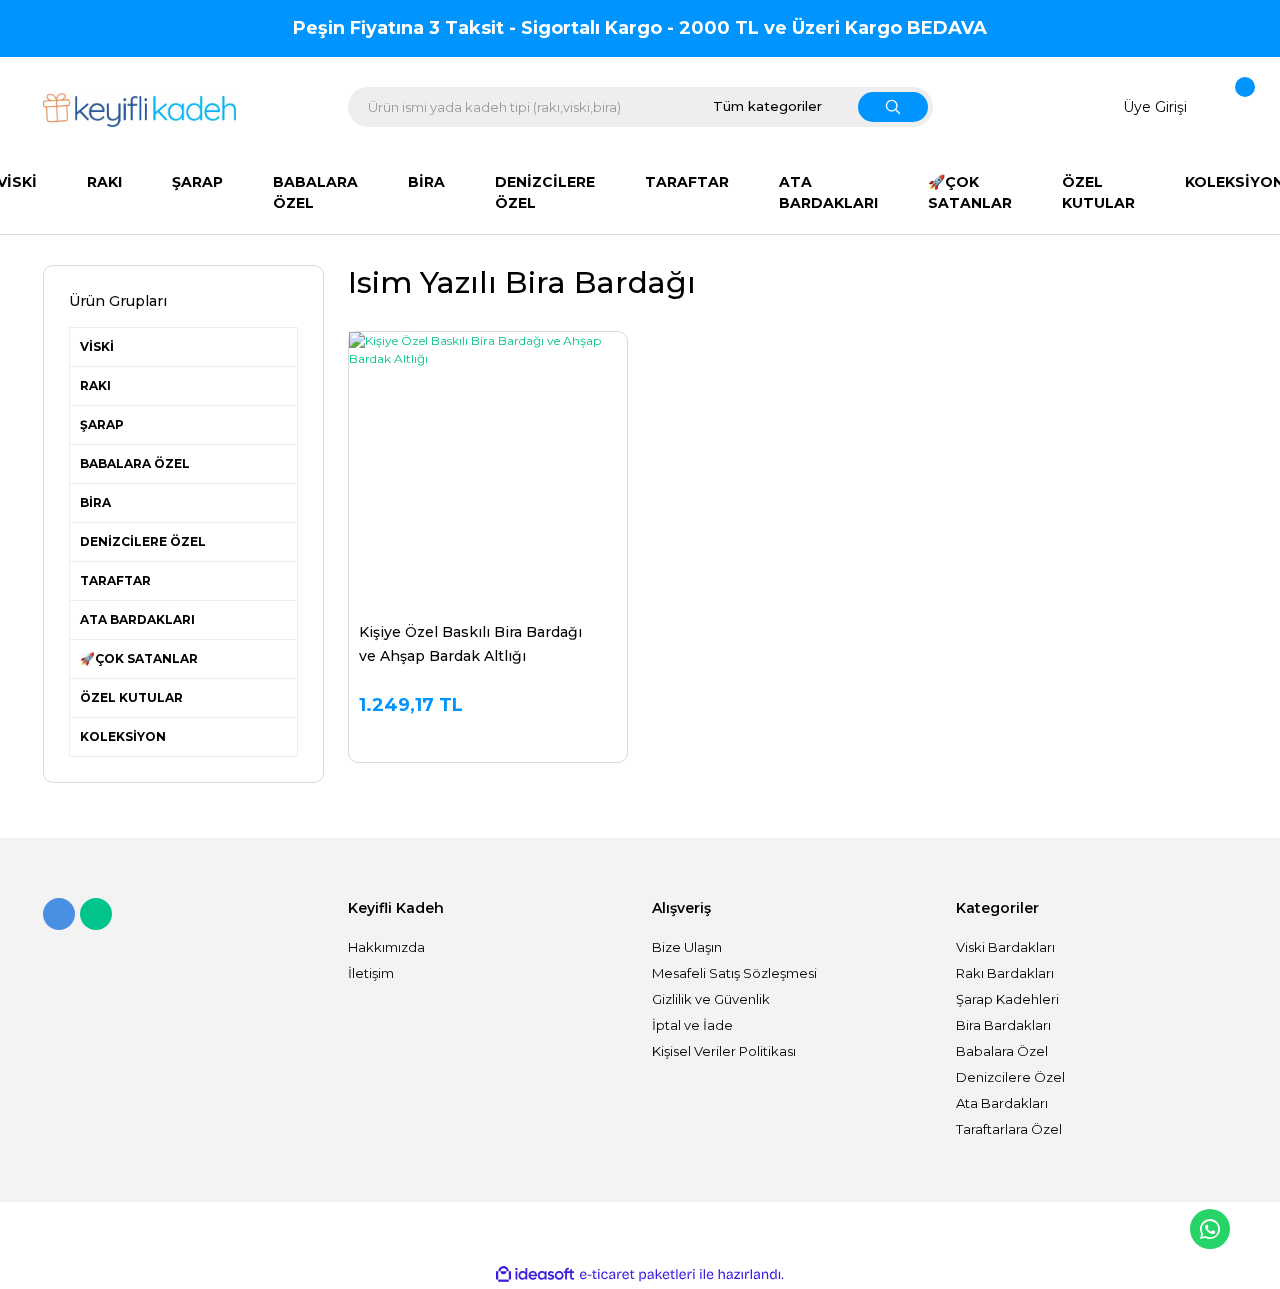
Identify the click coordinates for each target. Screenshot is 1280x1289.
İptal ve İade (692, 1025)
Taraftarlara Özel (1009, 1129)
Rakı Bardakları (1005, 973)
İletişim (371, 973)
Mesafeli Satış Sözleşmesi (734, 973)
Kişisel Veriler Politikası (724, 1051)
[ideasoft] (535, 1274)
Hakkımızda (386, 947)
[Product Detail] (488, 342)
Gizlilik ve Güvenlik (711, 999)
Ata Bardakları (1002, 1103)
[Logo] (139, 110)
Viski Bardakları (1005, 947)
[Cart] (1232, 107)
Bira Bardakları (1003, 1025)
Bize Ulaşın (687, 947)
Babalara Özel (1002, 1051)
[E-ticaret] (637, 1275)
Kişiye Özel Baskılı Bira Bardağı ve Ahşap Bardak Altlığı (470, 644)
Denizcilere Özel (1010, 1077)
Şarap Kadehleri (1007, 999)
